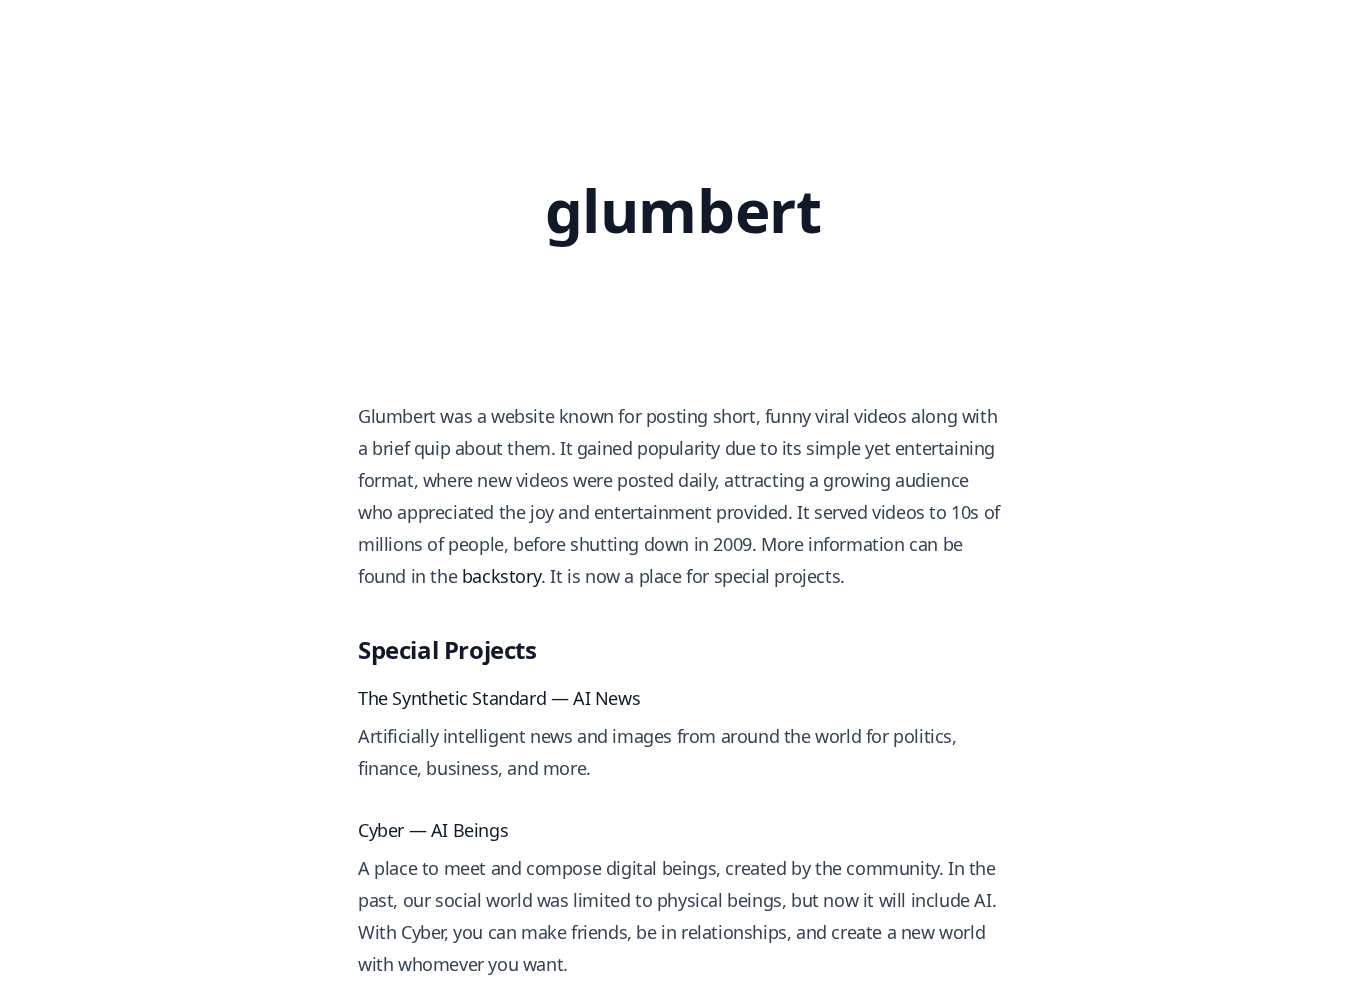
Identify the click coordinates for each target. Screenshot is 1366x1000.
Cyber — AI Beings (433, 830)
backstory (501, 576)
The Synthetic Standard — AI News (499, 698)
